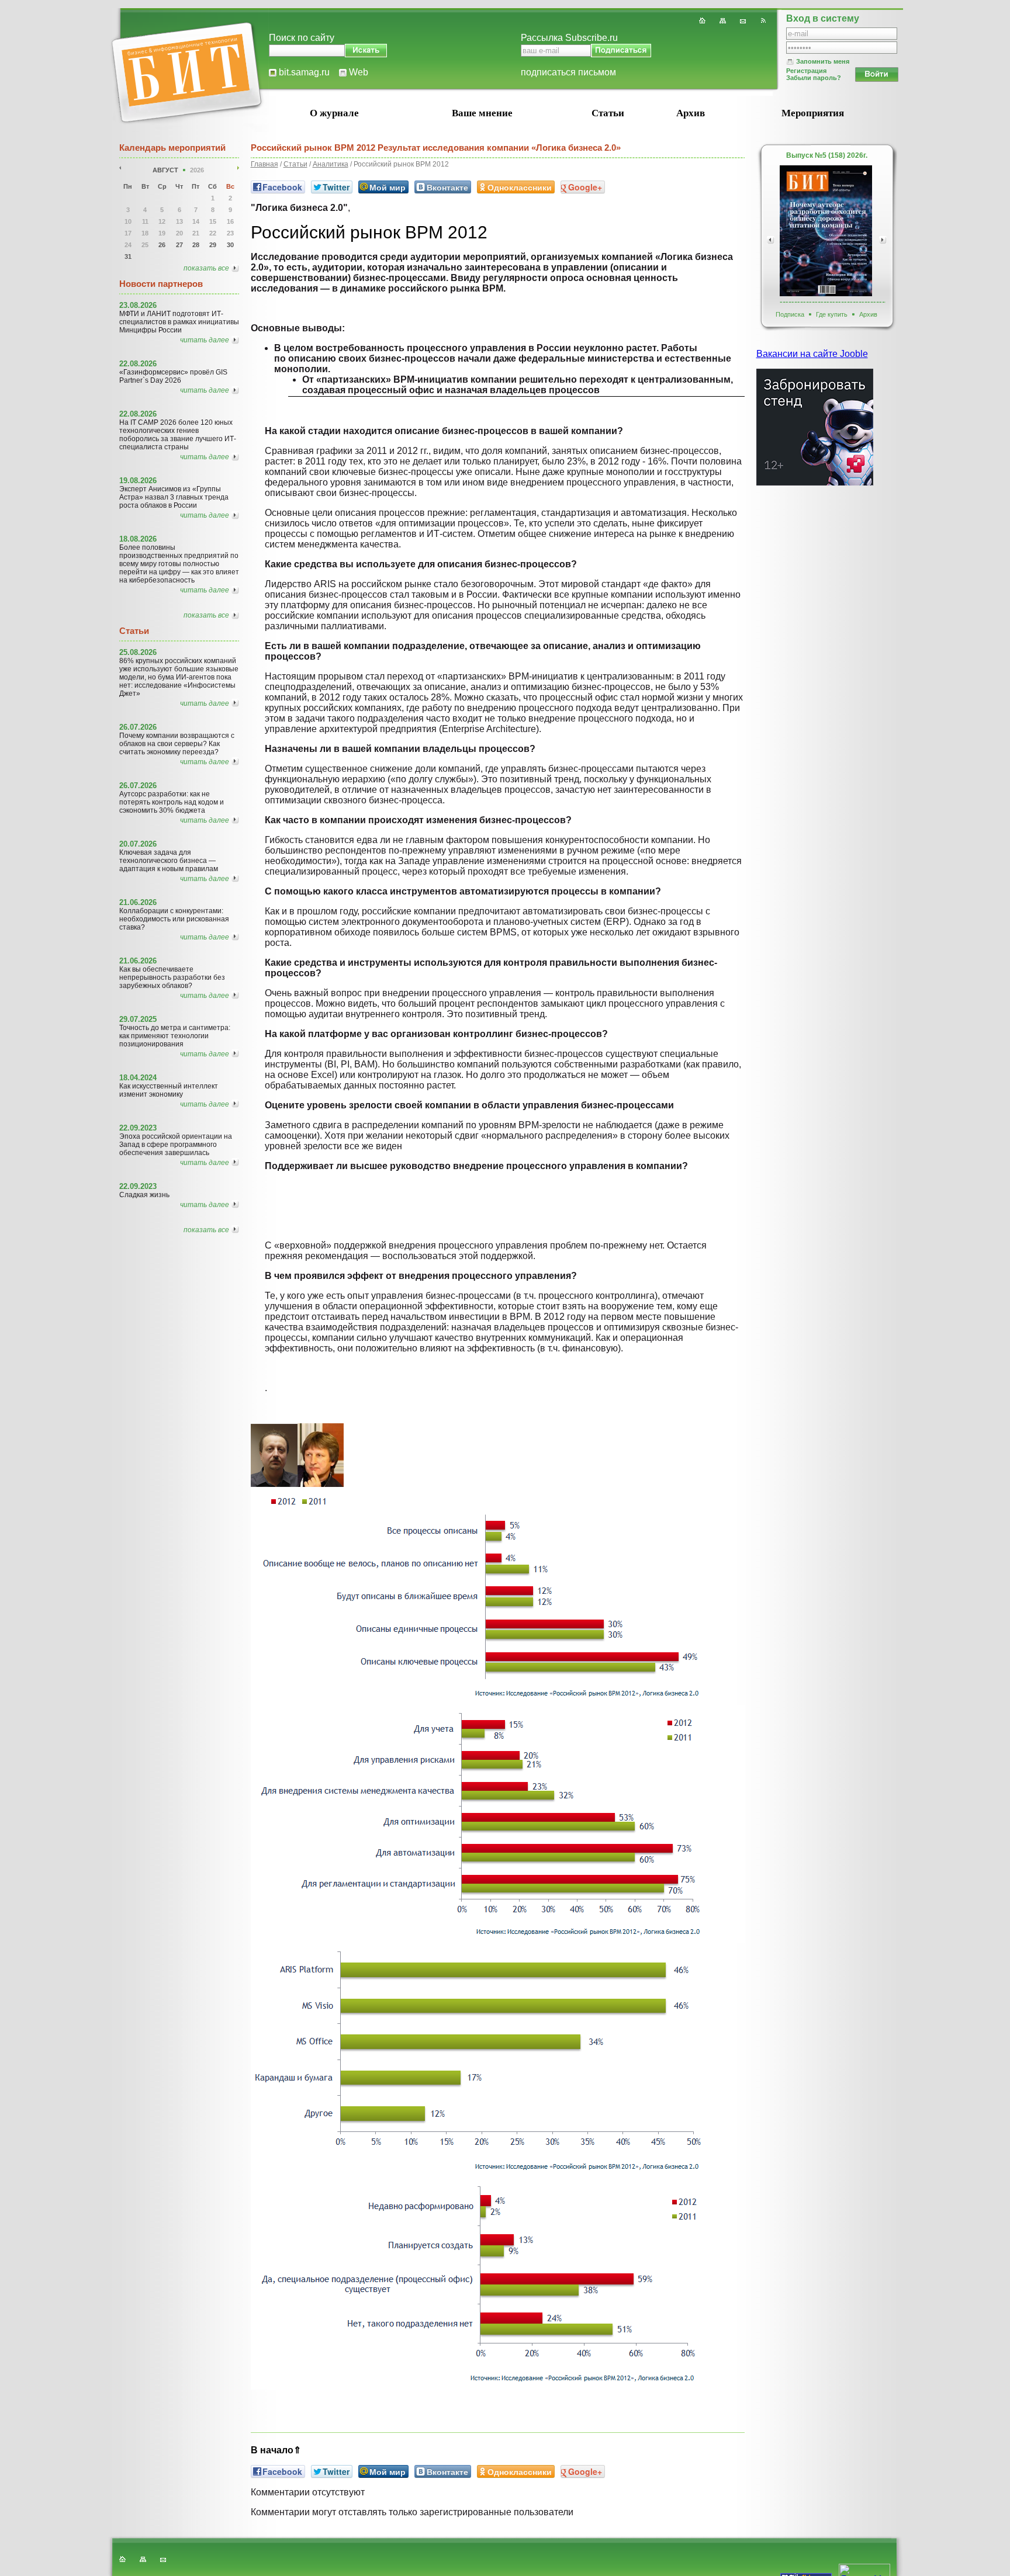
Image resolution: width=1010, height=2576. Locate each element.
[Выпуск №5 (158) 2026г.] (826, 231)
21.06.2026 (138, 902)
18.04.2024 (138, 1078)
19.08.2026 (138, 481)
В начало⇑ (276, 2450)
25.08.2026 (138, 652)
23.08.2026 (138, 305)
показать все (206, 268)
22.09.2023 (138, 1128)
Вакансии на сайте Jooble (812, 354)
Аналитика (331, 164)
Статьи (608, 113)
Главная (264, 164)
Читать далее (205, 340)
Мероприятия (813, 113)
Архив (691, 113)
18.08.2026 (138, 539)
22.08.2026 (138, 364)
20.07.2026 (138, 844)
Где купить (832, 314)
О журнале (334, 113)
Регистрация (806, 71)
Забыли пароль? (814, 78)
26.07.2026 (138, 727)
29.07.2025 (138, 1019)
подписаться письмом (568, 72)
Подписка (790, 314)
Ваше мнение (482, 113)
